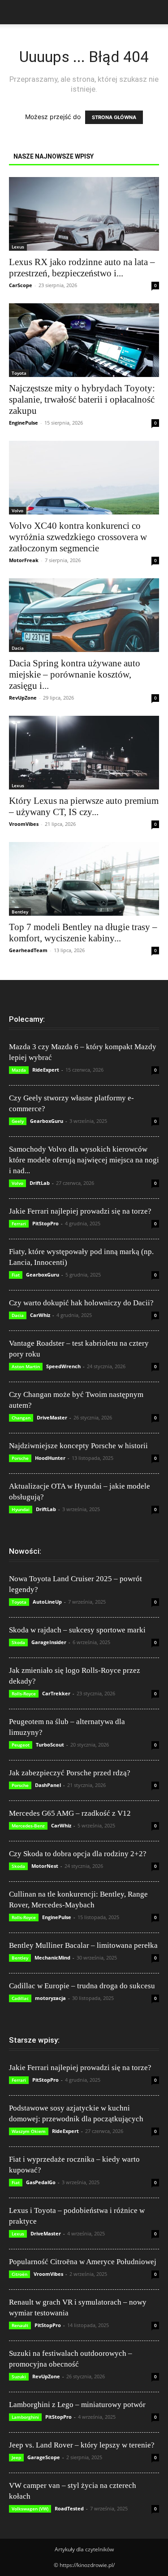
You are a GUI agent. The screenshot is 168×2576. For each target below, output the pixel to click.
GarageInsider (49, 1642)
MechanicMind (52, 1957)
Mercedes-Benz (28, 1826)
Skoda (18, 1642)
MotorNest (45, 1866)
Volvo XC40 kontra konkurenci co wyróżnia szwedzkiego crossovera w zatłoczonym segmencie (78, 537)
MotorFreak (24, 560)
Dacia (18, 648)
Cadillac (20, 1998)
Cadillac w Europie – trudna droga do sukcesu (82, 1986)
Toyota (19, 373)
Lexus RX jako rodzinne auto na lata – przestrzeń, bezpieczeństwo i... (82, 268)
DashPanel (48, 1785)
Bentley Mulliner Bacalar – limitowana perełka (83, 1945)
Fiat (16, 1275)
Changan (21, 1418)
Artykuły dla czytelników (84, 2549)
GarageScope (44, 2457)
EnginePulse (24, 423)
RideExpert (46, 1070)
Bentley (20, 912)
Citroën (19, 2274)
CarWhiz (40, 1315)
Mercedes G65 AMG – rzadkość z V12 (70, 1813)
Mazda (19, 1070)
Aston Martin (26, 1366)
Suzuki (19, 2376)
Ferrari (19, 1224)
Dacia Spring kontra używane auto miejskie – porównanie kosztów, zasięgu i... (75, 674)
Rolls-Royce (24, 1694)
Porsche (20, 1458)
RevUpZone (23, 698)
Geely (18, 1121)
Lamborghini (25, 2417)
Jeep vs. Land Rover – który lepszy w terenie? (82, 2445)
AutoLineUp (47, 1602)
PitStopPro (45, 1223)
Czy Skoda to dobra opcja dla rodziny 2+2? (78, 1854)
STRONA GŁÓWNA (114, 117)
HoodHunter (50, 1458)
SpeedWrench (63, 1366)
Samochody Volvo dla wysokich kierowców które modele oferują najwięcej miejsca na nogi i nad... (84, 1160)
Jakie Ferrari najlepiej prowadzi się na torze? (80, 1211)
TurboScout (50, 1745)
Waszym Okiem (29, 2131)
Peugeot (21, 1745)
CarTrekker (56, 1693)
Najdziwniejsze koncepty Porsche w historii (78, 1446)
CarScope (21, 285)
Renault (20, 2325)
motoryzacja (50, 1998)
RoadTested (69, 2508)
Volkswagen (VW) (30, 2509)
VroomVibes (24, 824)
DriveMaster (52, 1417)
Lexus (18, 247)
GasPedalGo (41, 2182)
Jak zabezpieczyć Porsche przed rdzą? (70, 1773)
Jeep (16, 2457)
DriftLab (40, 1183)
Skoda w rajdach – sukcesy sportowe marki (77, 1630)
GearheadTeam (28, 950)
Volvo (17, 510)
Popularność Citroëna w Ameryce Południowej (83, 2262)
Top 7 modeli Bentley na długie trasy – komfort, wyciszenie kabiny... (83, 933)
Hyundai (21, 1509)
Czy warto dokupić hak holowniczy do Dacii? (81, 1303)
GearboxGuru (47, 1121)
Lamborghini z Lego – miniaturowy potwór (77, 2405)
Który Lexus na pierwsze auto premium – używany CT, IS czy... (84, 806)
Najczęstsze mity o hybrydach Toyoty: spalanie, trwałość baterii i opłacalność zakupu (82, 399)
